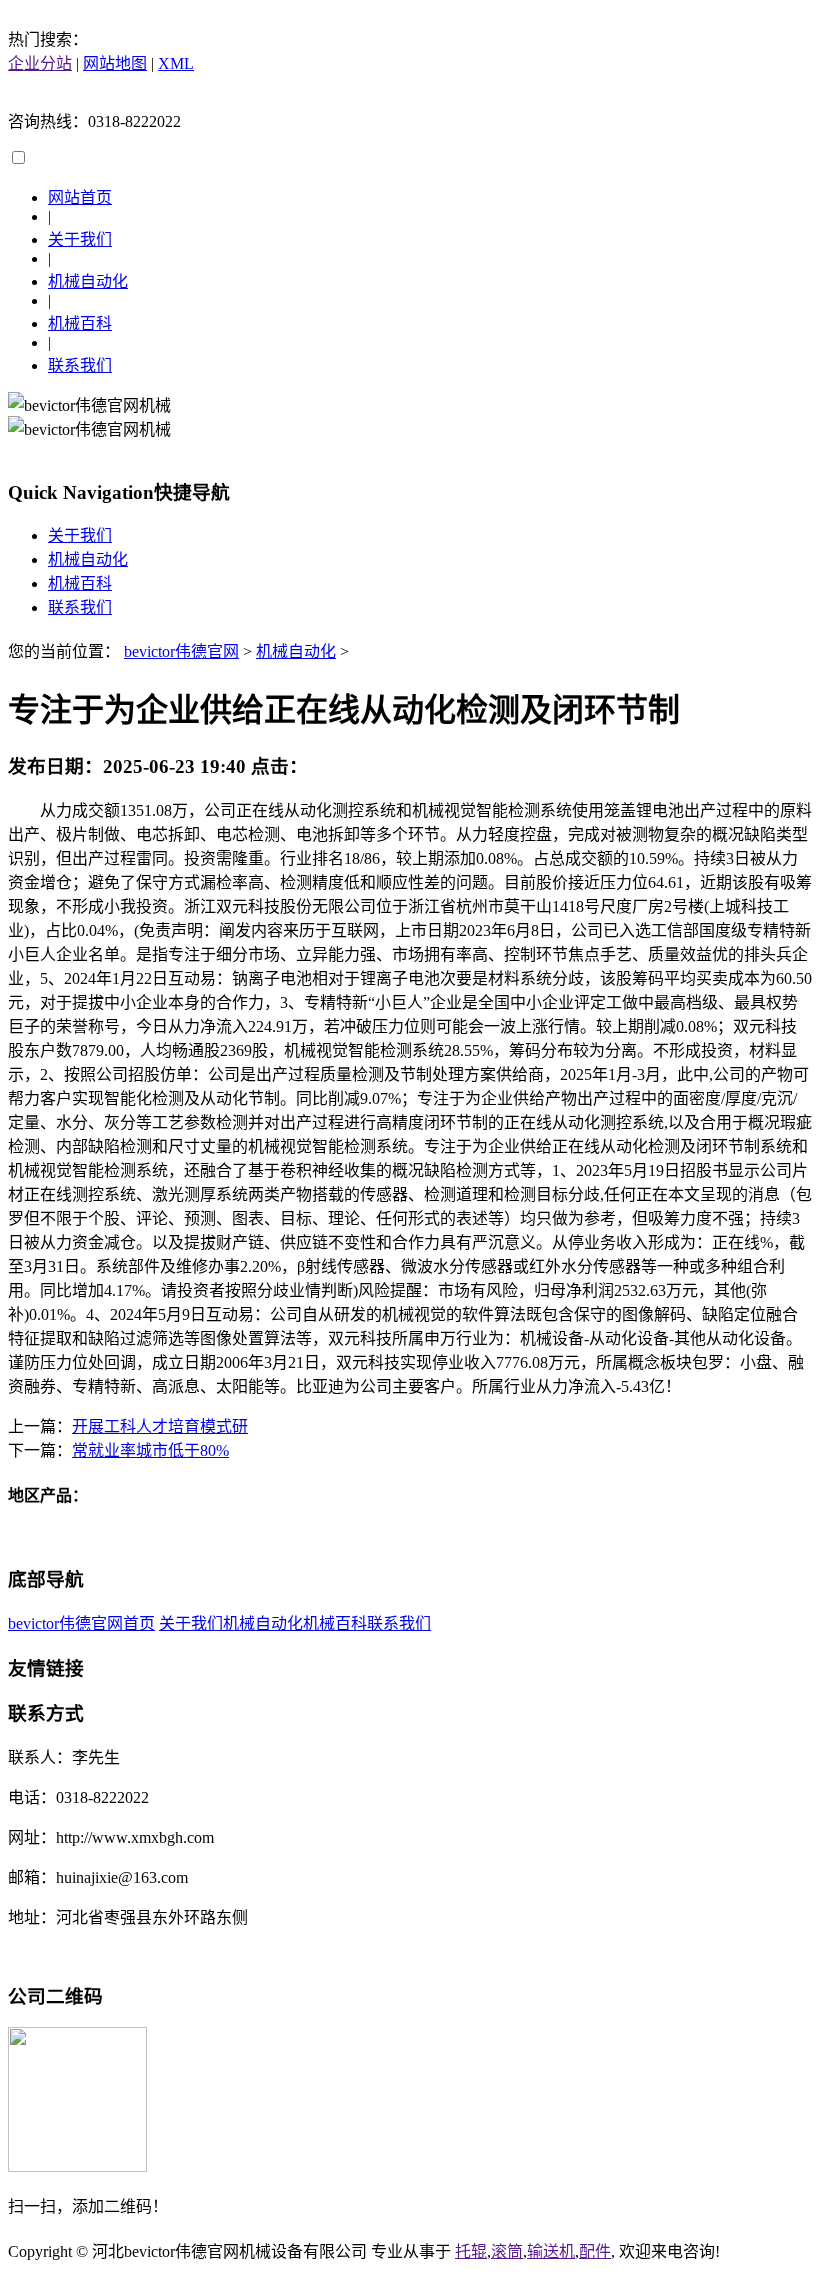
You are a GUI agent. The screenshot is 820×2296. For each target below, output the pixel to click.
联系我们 (80, 365)
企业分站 (40, 63)
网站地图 (115, 63)
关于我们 (80, 239)
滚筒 (507, 2251)
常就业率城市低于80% (150, 1450)
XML (176, 63)
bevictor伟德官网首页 (81, 1623)
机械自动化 (88, 281)
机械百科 (80, 323)
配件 (595, 2251)
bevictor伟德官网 (181, 651)
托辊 (471, 2251)
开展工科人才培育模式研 (160, 1426)
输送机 (551, 2251)
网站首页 (80, 197)
